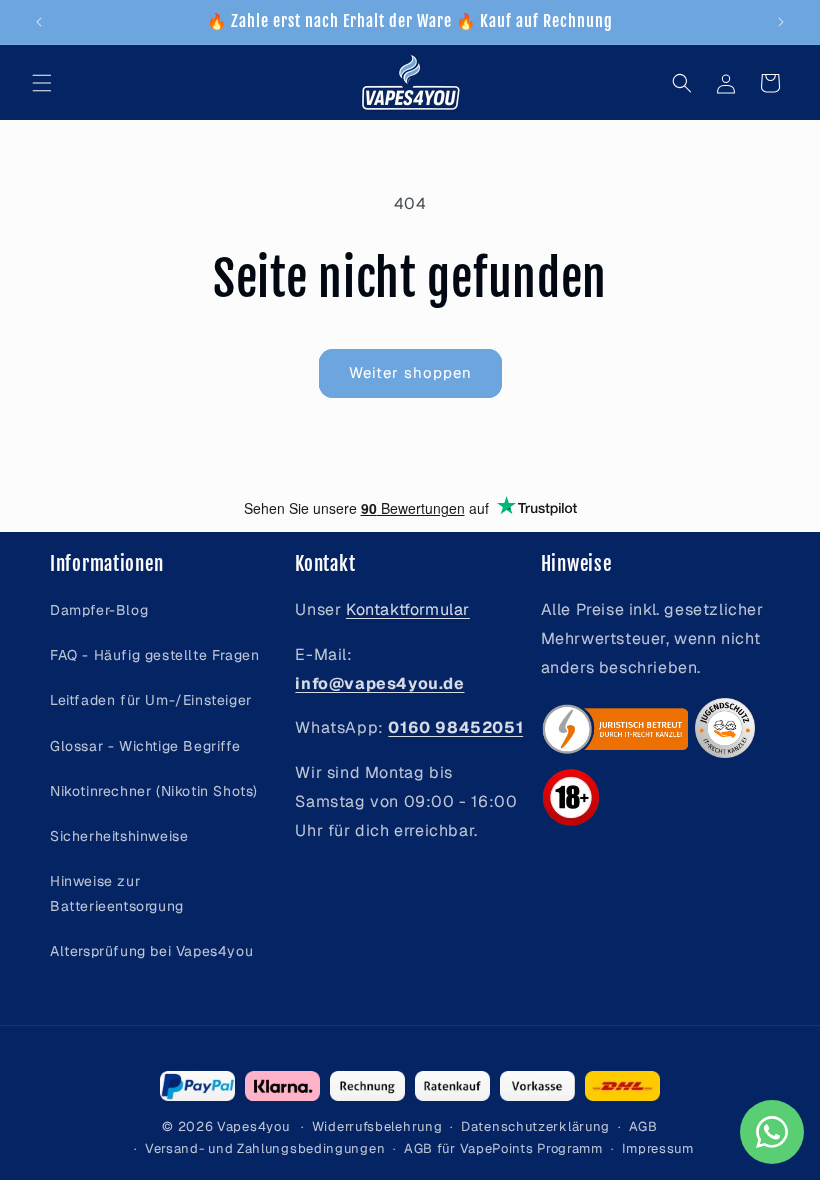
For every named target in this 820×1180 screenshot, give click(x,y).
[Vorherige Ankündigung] (39, 22)
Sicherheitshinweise (119, 836)
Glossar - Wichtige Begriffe (145, 746)
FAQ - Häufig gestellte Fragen (154, 655)
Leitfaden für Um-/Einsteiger (151, 700)
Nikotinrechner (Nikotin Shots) (154, 791)
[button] (42, 83)
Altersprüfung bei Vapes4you (151, 951)
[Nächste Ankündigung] (781, 22)
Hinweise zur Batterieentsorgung (117, 893)
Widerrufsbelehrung (377, 1126)
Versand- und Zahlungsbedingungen (265, 1148)
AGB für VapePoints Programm (503, 1148)
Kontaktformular (408, 609)
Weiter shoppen (410, 372)
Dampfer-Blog (99, 610)
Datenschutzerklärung (535, 1126)
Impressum (658, 1148)
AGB (643, 1126)
